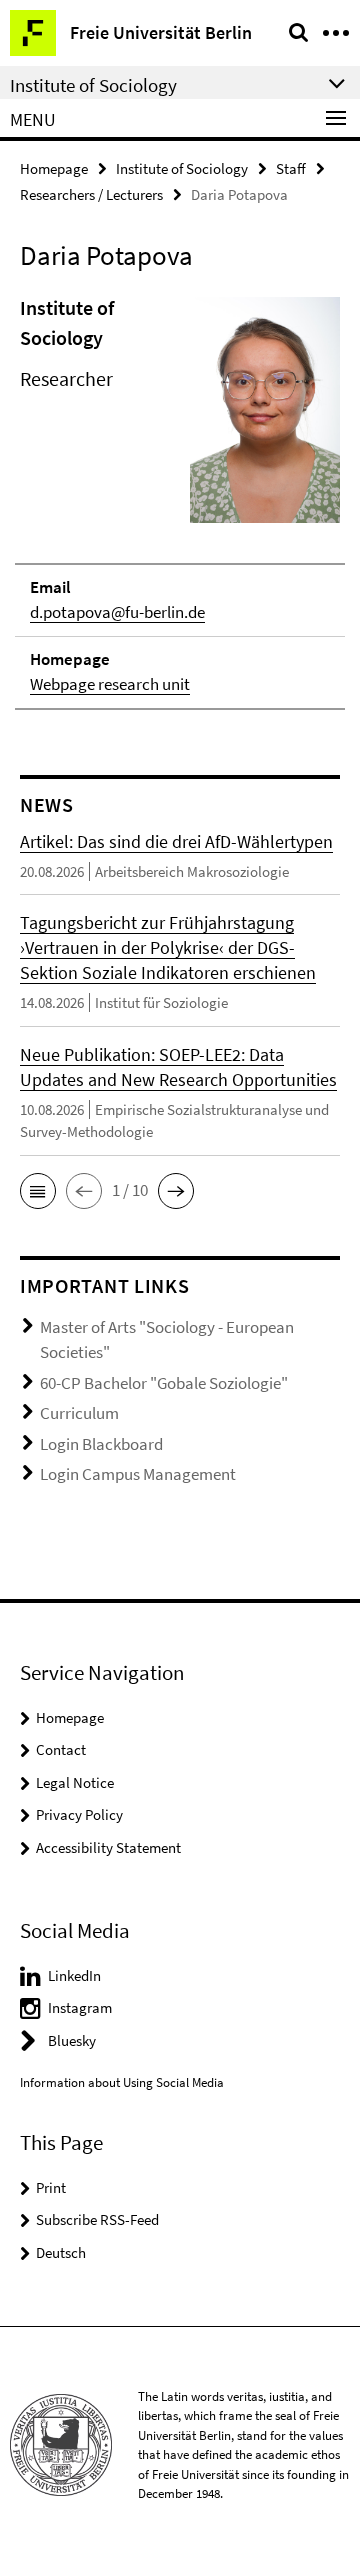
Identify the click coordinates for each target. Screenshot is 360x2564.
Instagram (80, 2007)
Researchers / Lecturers (91, 194)
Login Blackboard (101, 1444)
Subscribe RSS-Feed (97, 2219)
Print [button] (51, 2187)
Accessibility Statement (108, 1847)
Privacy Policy (79, 1814)
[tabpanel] (180, 501)
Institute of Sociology (182, 168)
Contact (61, 1749)
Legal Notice (75, 1782)
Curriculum (79, 1413)
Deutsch (61, 2252)
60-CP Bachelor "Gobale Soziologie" (164, 1383)
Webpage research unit (110, 684)
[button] (38, 1191)
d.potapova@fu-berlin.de (117, 612)
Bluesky (72, 2040)
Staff (291, 168)
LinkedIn (74, 1975)
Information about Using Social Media (122, 2082)
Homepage (54, 168)
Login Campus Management (138, 1474)
